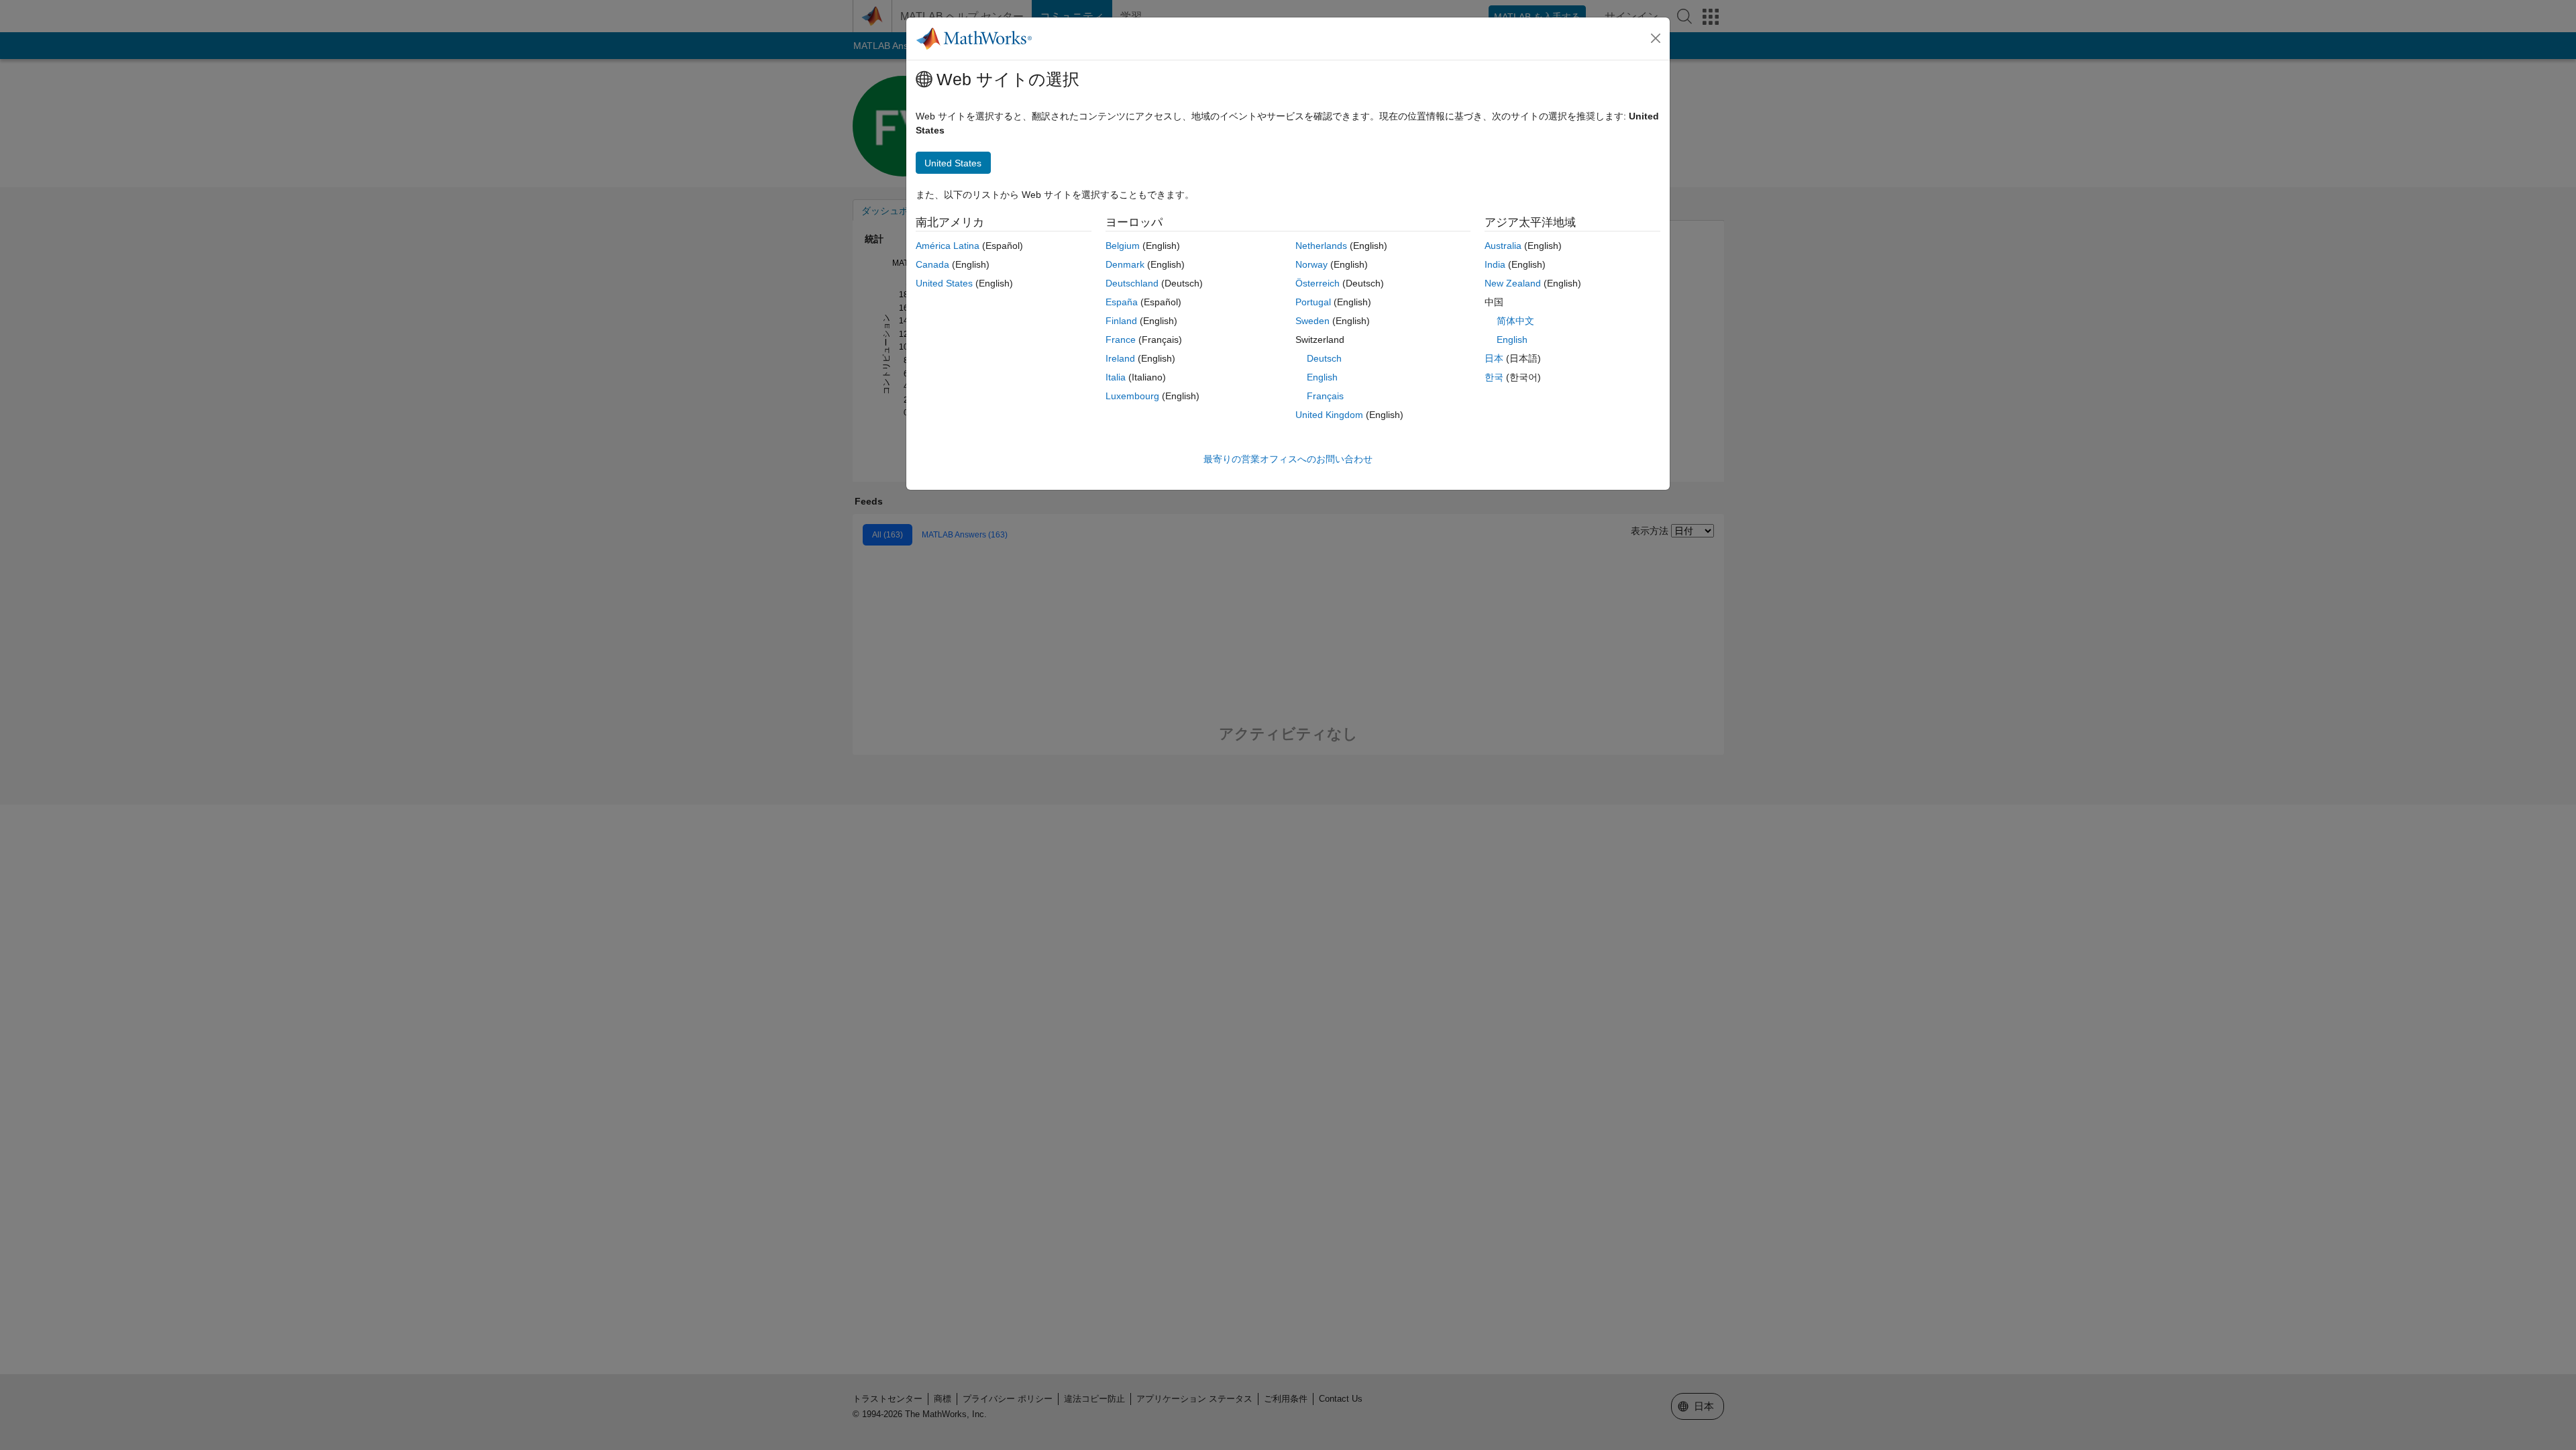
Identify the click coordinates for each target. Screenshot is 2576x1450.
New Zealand (1513, 283)
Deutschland (1132, 283)
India (1495, 264)
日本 (1494, 358)
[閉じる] (1656, 38)
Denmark (1125, 264)
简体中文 (1515, 321)
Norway (1311, 264)
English (1322, 377)
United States (944, 283)
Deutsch (1324, 358)
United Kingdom (1329, 415)
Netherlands (1321, 246)
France (1121, 340)
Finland (1121, 321)
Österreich (1318, 283)
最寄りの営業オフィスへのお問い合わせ (1288, 459)
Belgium (1123, 246)
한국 (1494, 377)
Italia (1116, 377)
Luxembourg (1132, 396)
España (1122, 302)
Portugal (1313, 302)
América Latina (948, 246)
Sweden (1312, 321)
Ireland (1120, 358)
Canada (932, 264)
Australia (1503, 246)
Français (1325, 396)
